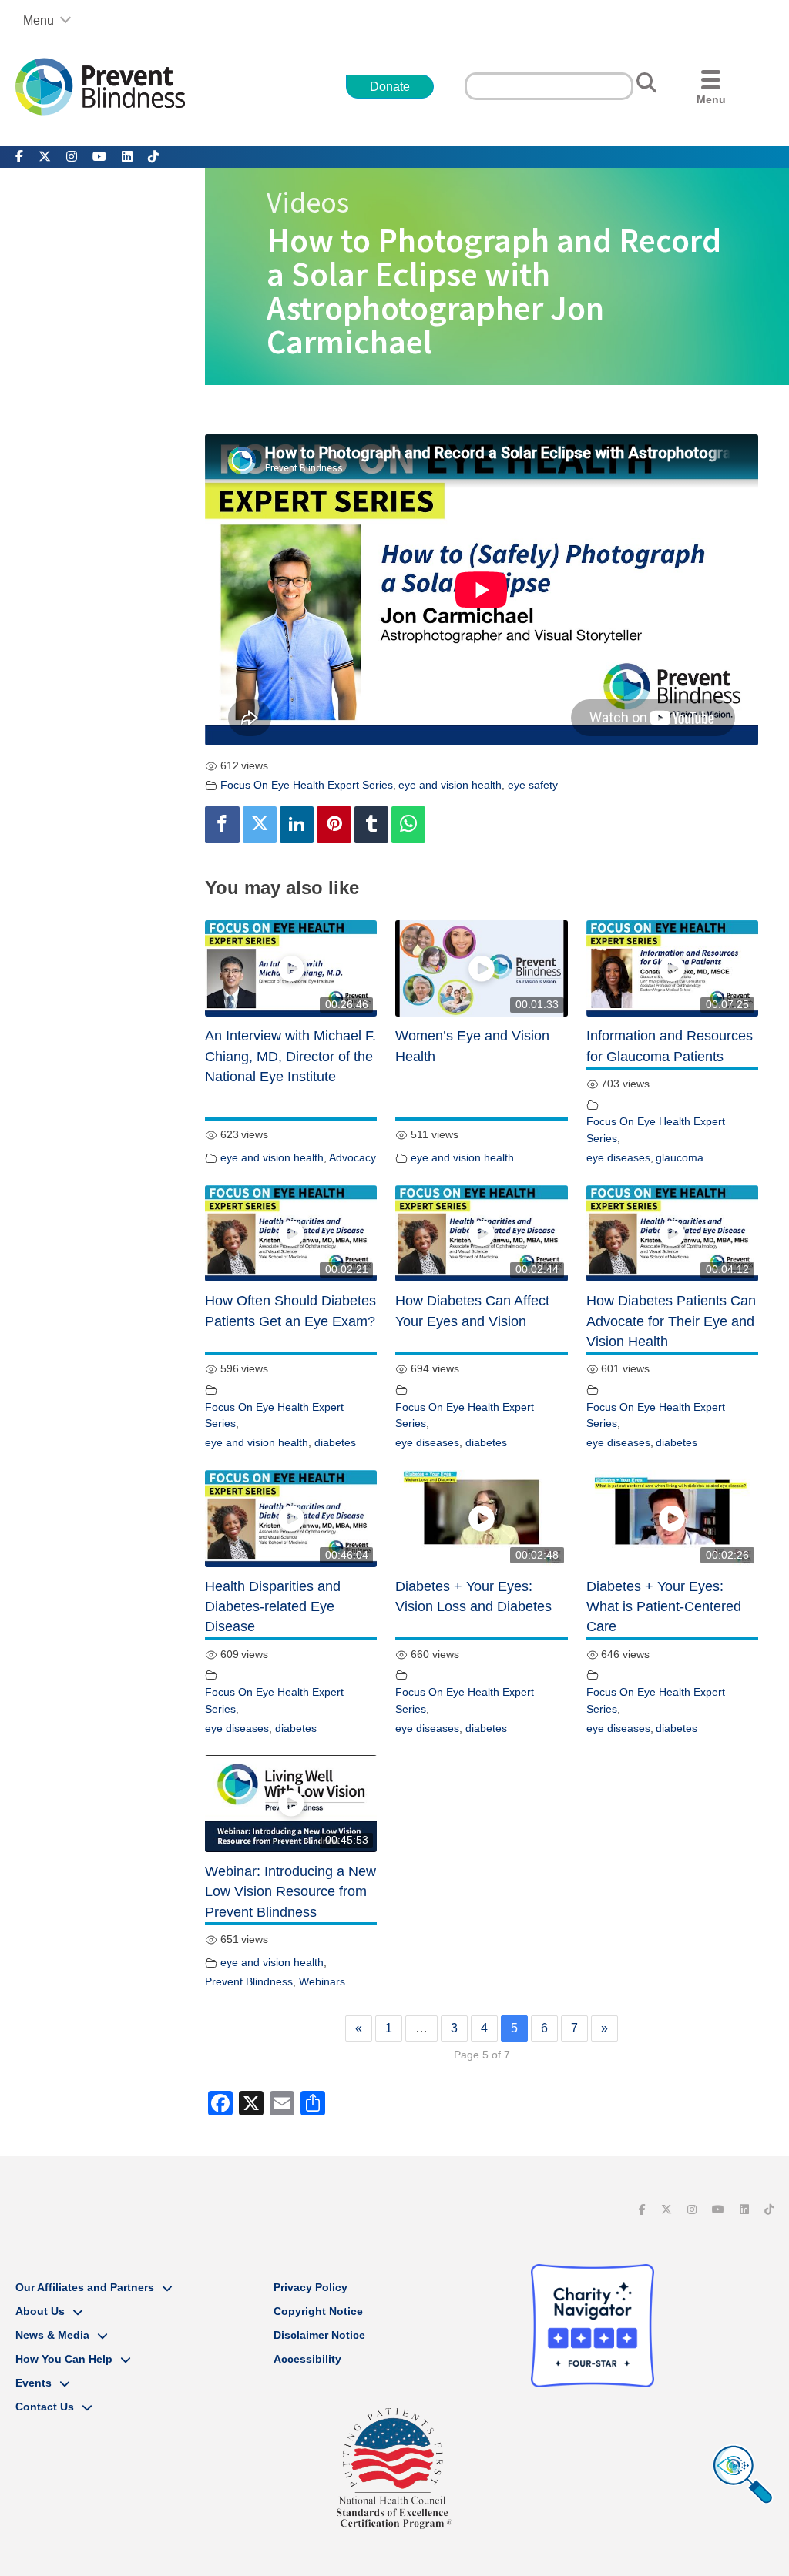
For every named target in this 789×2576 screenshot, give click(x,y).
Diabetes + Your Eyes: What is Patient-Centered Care (664, 1607)
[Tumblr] (371, 825)
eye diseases (618, 1157)
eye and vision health (450, 785)
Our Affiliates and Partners (85, 2287)
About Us (40, 2311)
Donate (390, 87)
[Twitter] (260, 825)
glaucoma (680, 1157)
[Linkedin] (297, 825)
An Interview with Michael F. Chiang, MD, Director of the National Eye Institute (290, 1056)
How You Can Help (64, 2359)
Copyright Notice (318, 2311)
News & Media (52, 2335)
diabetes (335, 1442)
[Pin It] (334, 825)
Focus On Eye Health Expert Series (307, 785)
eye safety (533, 785)
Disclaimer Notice (319, 2335)
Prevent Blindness (249, 1981)
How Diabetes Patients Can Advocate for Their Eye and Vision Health (671, 1321)
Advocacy (353, 1157)
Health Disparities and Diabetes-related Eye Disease (273, 1607)
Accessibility (307, 2359)
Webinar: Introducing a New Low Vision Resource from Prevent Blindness (290, 1892)
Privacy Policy (311, 2287)
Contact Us (45, 2407)
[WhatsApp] (408, 825)
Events (34, 2383)
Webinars (322, 1981)
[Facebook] (222, 825)
